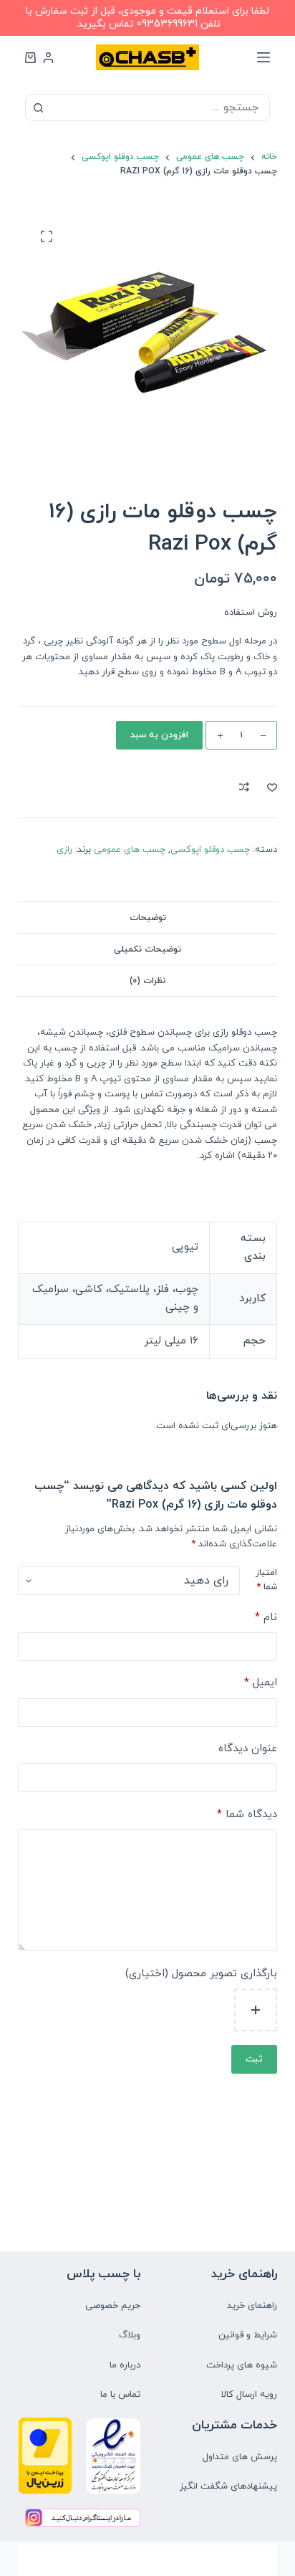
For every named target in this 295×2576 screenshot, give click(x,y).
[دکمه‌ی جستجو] (39, 107)
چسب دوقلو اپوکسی (210, 850)
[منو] (263, 57)
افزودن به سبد (159, 735)
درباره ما (125, 2365)
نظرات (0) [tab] (147, 981)
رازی (64, 850)
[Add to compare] (244, 787)
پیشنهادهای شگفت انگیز (228, 2486)
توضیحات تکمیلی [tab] (147, 949)
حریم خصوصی (113, 2306)
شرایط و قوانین (248, 2335)
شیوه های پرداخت (242, 2365)
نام (266, 1618)
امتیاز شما (266, 1580)
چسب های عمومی (130, 850)
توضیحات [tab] (148, 918)
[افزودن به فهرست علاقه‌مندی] (272, 787)
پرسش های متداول (240, 2457)
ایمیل (261, 1683)
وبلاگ (130, 2335)
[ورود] (48, 58)
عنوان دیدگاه (248, 1749)
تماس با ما (120, 2395)
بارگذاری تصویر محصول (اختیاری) (201, 1974)
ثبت (254, 2059)
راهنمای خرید (252, 2306)
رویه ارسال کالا (249, 2395)
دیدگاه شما (247, 1815)
